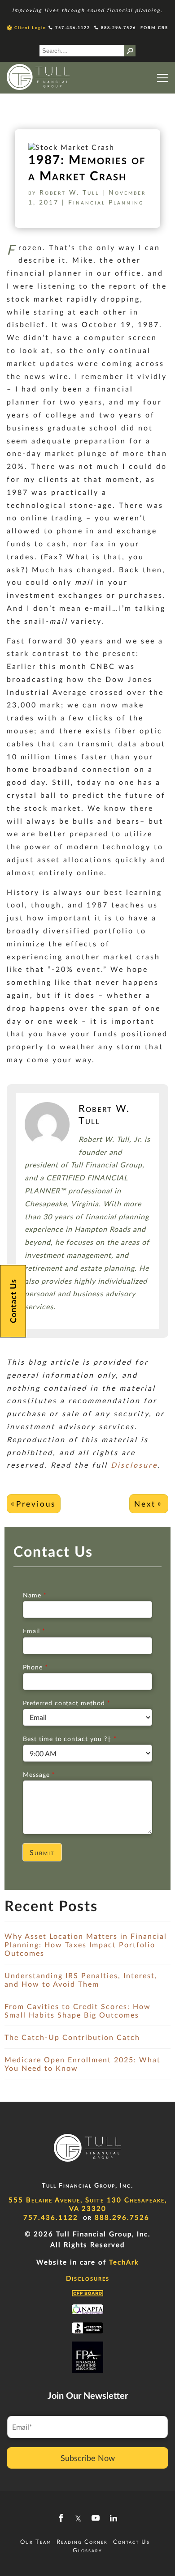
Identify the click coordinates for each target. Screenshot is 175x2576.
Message (39, 1774)
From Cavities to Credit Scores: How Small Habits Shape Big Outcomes (78, 2010)
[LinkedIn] (114, 2518)
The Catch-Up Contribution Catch (72, 2037)
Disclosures (88, 2278)
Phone (35, 1667)
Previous (36, 1504)
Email (34, 1631)
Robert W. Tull (69, 192)
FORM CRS (154, 28)
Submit (42, 1852)
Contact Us (131, 2542)
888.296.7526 (118, 28)
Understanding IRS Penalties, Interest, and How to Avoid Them (81, 1980)
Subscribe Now (88, 2458)
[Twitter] (79, 2518)
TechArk (123, 2262)
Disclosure (134, 1465)
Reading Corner (82, 2542)
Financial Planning (106, 202)
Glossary (87, 2550)
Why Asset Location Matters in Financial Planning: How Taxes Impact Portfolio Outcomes (86, 1944)
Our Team (36, 2542)
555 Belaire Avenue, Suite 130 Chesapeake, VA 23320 (88, 2204)
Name (35, 1595)
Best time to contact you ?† (70, 1739)
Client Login (30, 28)
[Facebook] (61, 2518)
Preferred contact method (66, 1703)
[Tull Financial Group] (38, 78)
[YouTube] (96, 2518)
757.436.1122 (72, 28)
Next (145, 1504)
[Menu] (163, 78)
